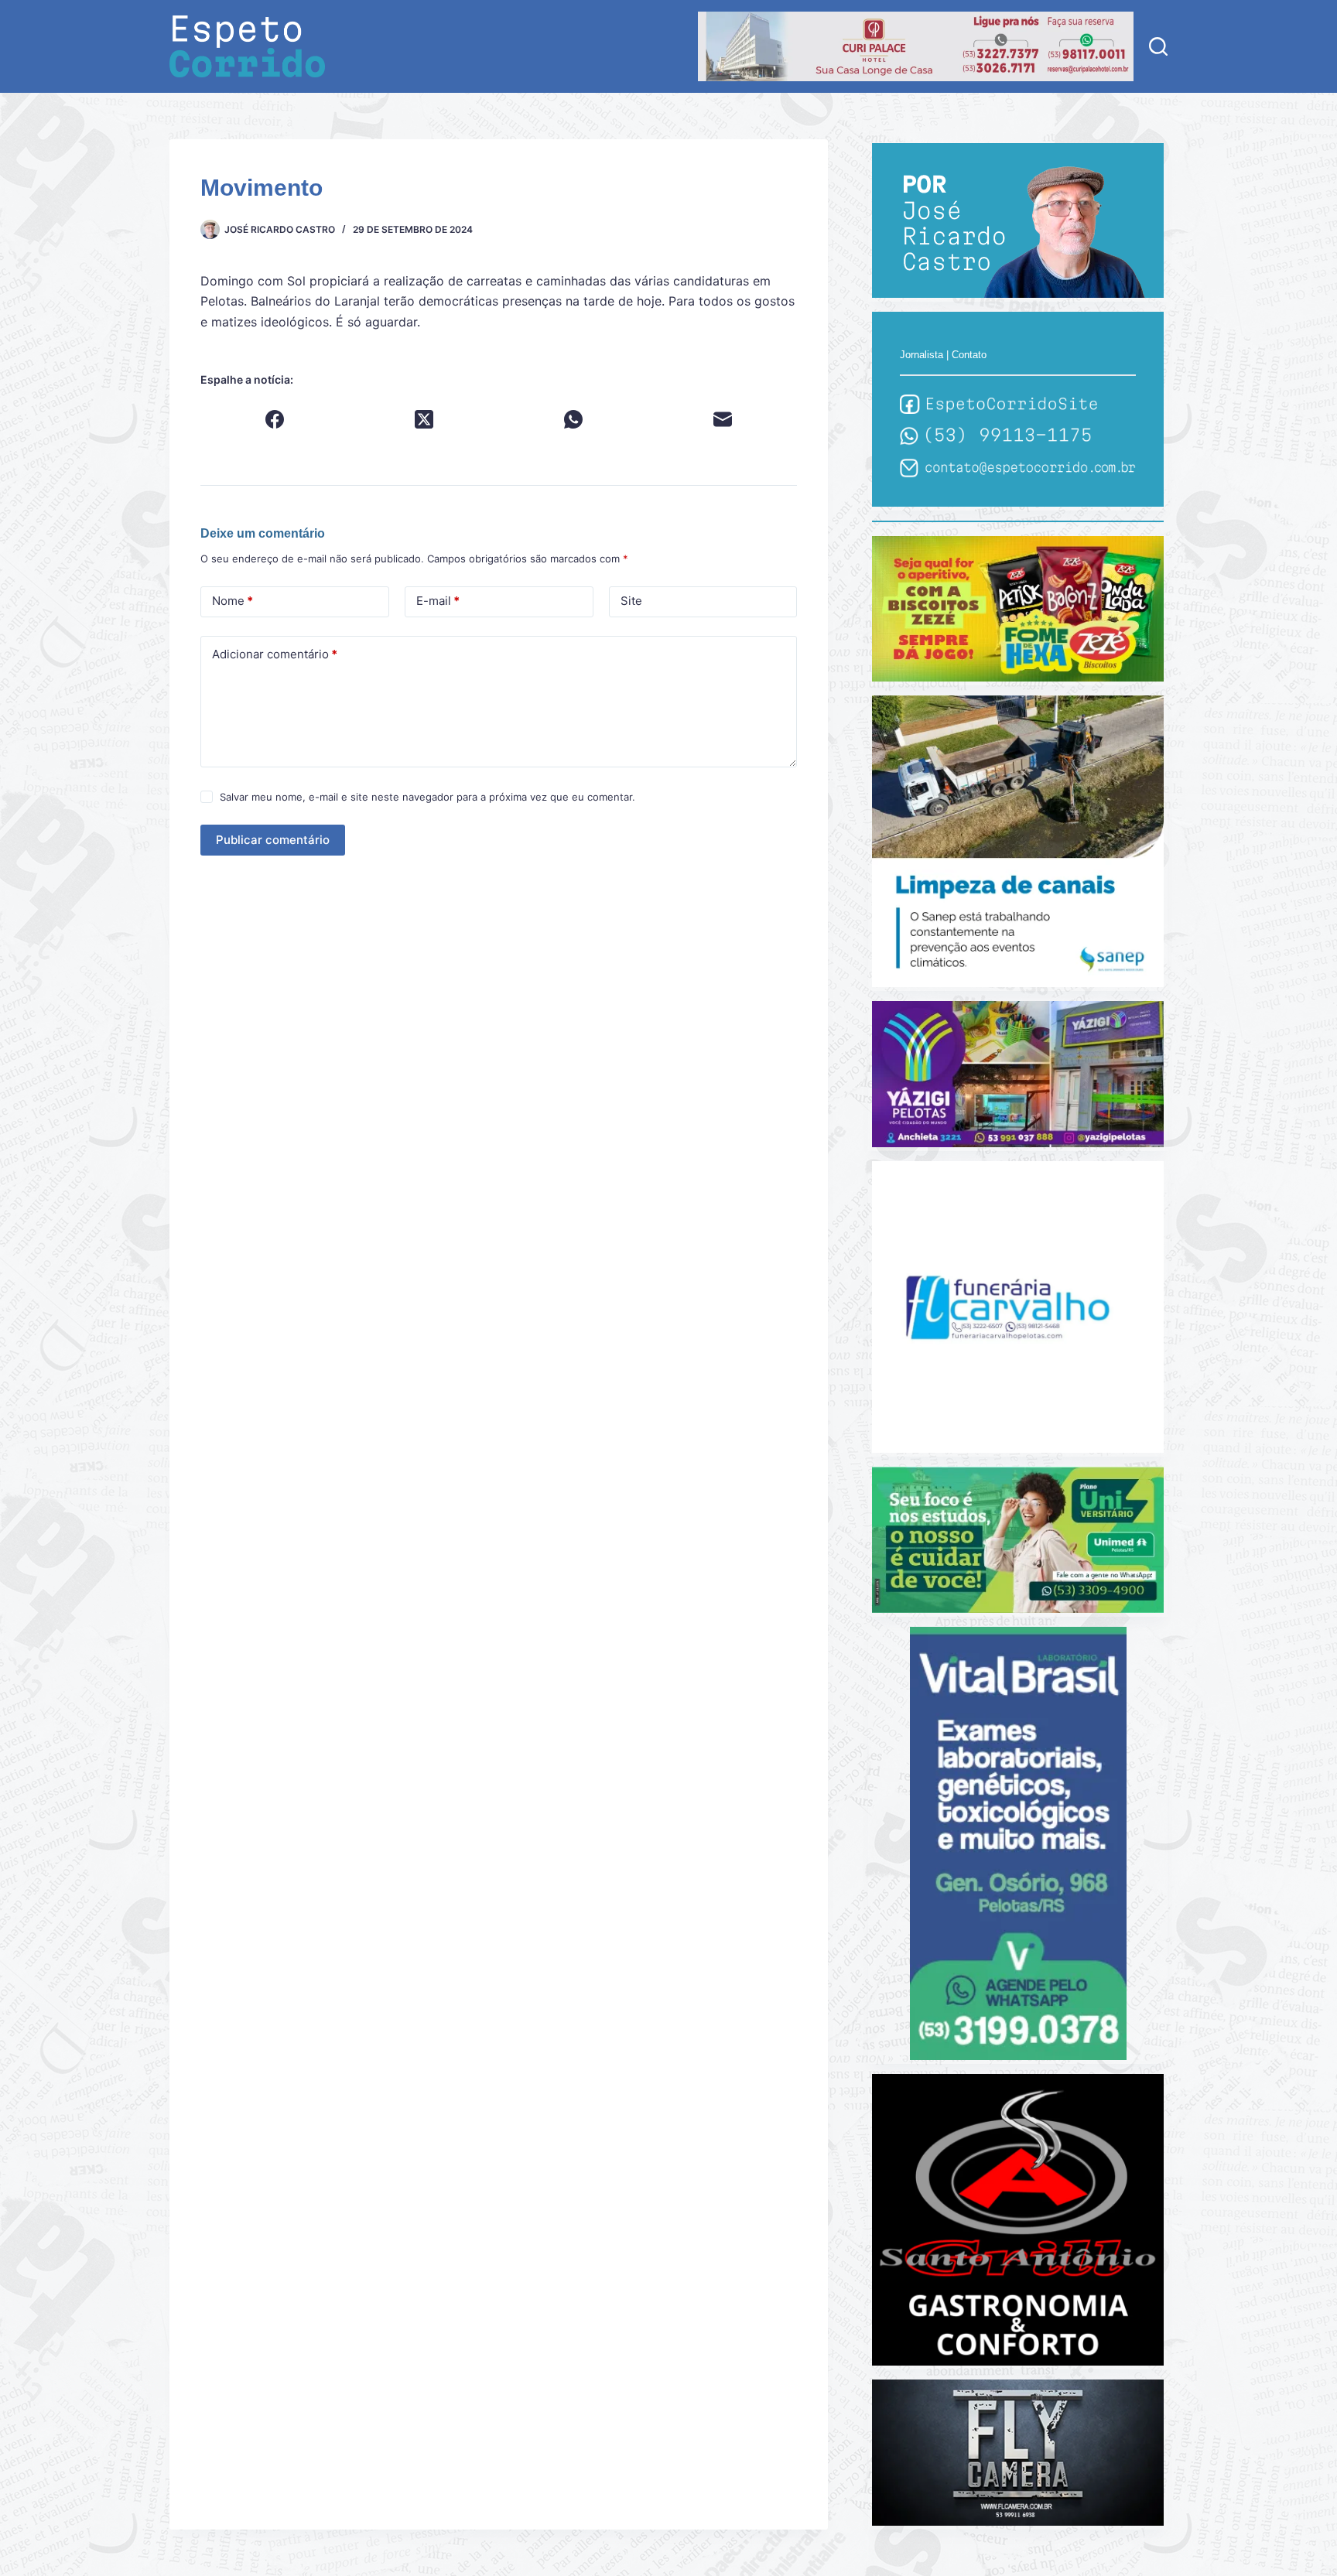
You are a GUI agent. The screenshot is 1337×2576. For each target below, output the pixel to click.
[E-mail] (723, 419)
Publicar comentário (273, 840)
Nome (233, 601)
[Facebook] (275, 419)
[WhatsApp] (574, 419)
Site (631, 601)
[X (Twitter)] (424, 419)
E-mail (438, 601)
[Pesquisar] (1158, 46)
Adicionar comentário (275, 654)
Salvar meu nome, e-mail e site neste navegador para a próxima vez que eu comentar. (427, 797)
